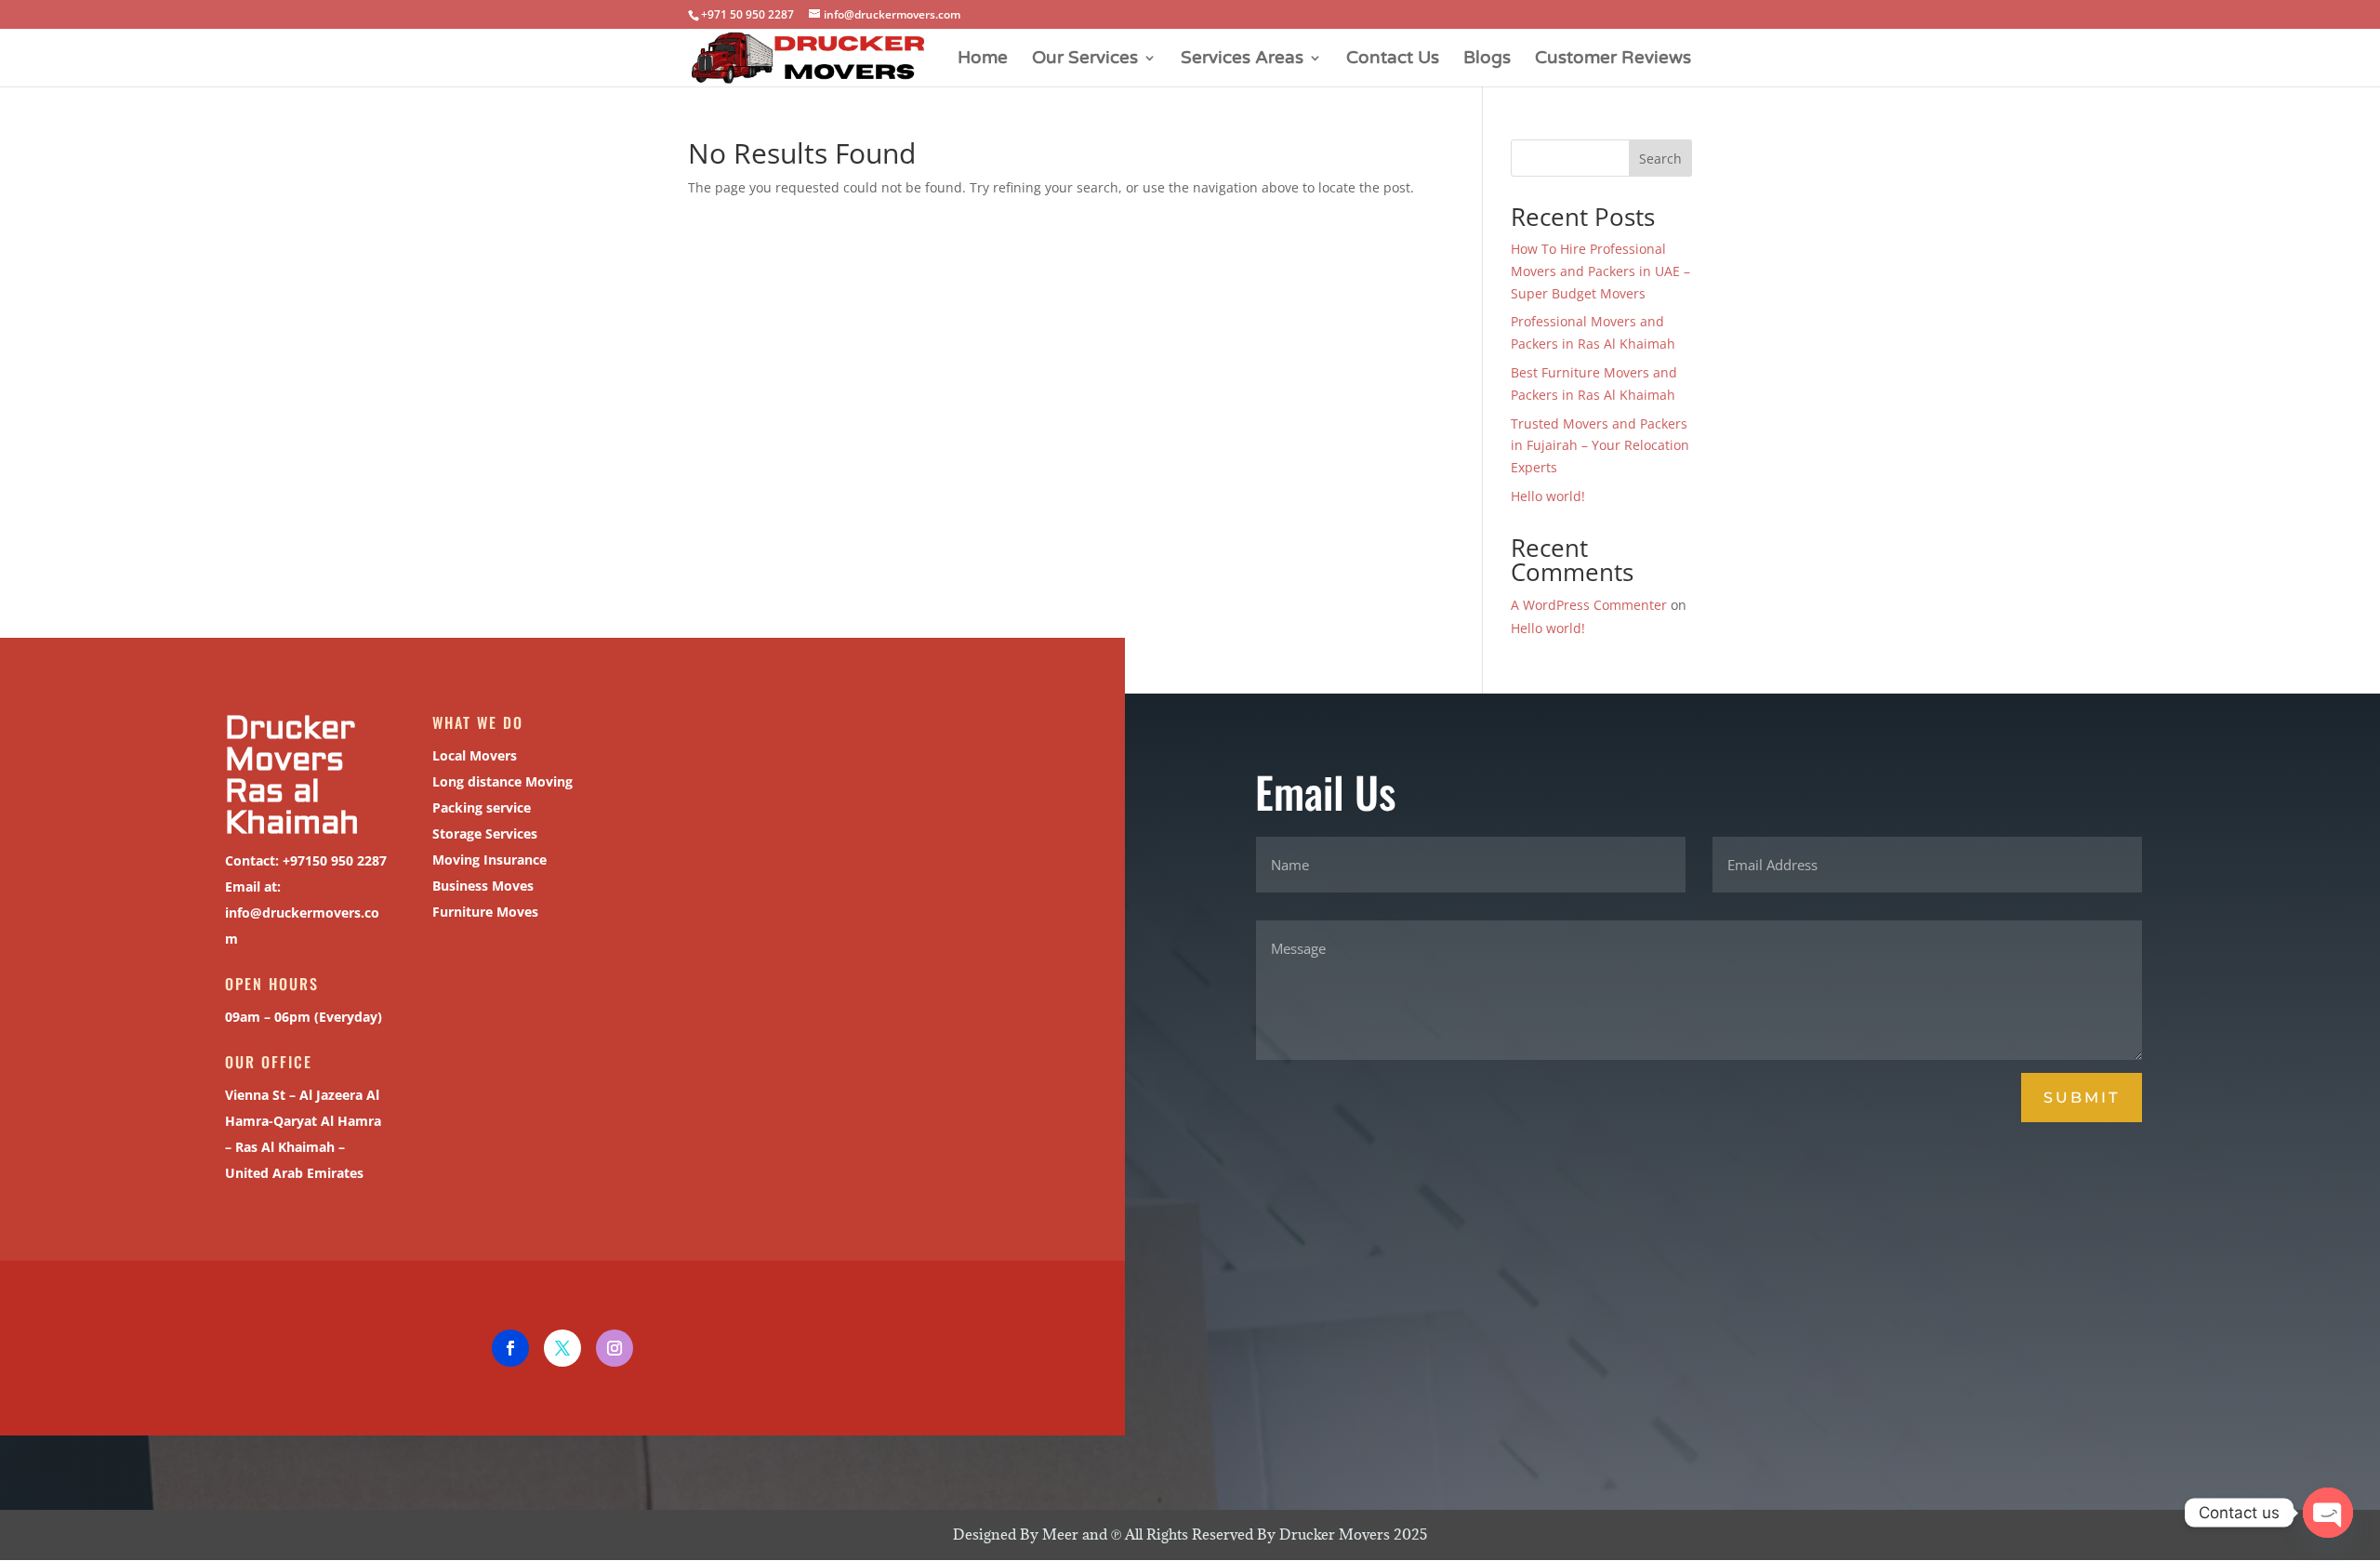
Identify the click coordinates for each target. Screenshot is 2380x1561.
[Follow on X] (562, 1348)
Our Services (1085, 60)
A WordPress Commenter (1589, 605)
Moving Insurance (489, 860)
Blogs (1487, 60)
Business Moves (483, 886)
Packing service (482, 807)
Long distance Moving (502, 781)
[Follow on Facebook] (510, 1348)
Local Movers (475, 755)
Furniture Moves (485, 912)
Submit (2082, 1098)
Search (1660, 159)
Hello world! (1548, 496)
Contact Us (1393, 60)
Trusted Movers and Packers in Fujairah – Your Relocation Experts (1600, 446)
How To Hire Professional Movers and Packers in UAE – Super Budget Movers (1600, 271)
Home (983, 60)
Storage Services (485, 833)
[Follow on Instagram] (615, 1348)
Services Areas (1242, 60)
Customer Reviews (1613, 60)
